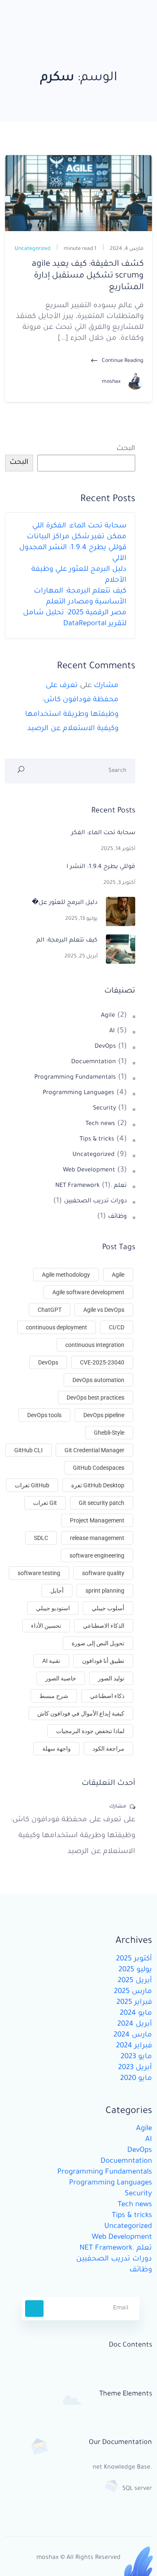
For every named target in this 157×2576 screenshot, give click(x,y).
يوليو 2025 (135, 1970)
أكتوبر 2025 (134, 1959)
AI (149, 2140)
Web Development (89, 1171)
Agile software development (88, 1292)
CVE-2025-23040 (102, 1362)
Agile (118, 1275)
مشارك (106, 686)
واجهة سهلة (57, 1749)
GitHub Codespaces (99, 1468)
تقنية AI (51, 1661)
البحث (126, 449)
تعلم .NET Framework (91, 1186)
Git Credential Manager (94, 1450)
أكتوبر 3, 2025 (119, 883)
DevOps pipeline (104, 1415)
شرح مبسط (54, 1696)
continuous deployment (57, 1327)
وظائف (117, 1217)
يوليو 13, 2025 (81, 919)
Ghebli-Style (109, 1433)
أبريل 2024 (135, 2025)
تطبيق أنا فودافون (103, 1661)
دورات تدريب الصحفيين (95, 1201)
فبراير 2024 (134, 2046)
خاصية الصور (61, 1678)
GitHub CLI (28, 1450)
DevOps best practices (95, 1397)
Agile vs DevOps (104, 1310)
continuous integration (95, 1345)
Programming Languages (78, 1093)
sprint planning (105, 1591)
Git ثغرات (45, 1503)
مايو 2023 (136, 2057)
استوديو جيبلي (53, 1608)
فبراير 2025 (134, 2003)
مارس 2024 (133, 2035)
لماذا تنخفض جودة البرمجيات (90, 1731)
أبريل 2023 (135, 2068)
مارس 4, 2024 (127, 249)
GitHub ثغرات (32, 1485)
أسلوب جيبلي (108, 1608)
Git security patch (102, 1503)
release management (97, 1538)
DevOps (105, 1047)
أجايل (57, 1591)
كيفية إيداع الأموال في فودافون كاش (81, 1713)
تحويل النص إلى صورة (98, 1643)
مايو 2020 (136, 2079)
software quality (103, 1573)
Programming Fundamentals (75, 1078)
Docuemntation (94, 1062)
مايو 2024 (136, 2014)
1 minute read (81, 249)
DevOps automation (98, 1380)
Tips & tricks (97, 1140)
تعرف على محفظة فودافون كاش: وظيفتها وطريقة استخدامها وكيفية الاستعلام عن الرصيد (73, 1836)
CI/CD (117, 1327)
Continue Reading (122, 361)
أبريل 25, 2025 (81, 957)
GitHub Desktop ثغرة (98, 1485)
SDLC (41, 1538)
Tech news (100, 1124)
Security (104, 1109)
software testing (39, 1573)
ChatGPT (50, 1310)
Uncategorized (33, 249)
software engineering (97, 1555)
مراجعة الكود (108, 1749)
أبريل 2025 (135, 1981)
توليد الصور (111, 1678)
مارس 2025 (133, 1992)
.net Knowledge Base (122, 2468)
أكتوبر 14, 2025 (118, 849)
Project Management (97, 1520)
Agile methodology (66, 1275)
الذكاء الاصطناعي (104, 1626)
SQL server (137, 2489)
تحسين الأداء (46, 1626)
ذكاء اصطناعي (107, 1696)
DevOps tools (44, 1415)
